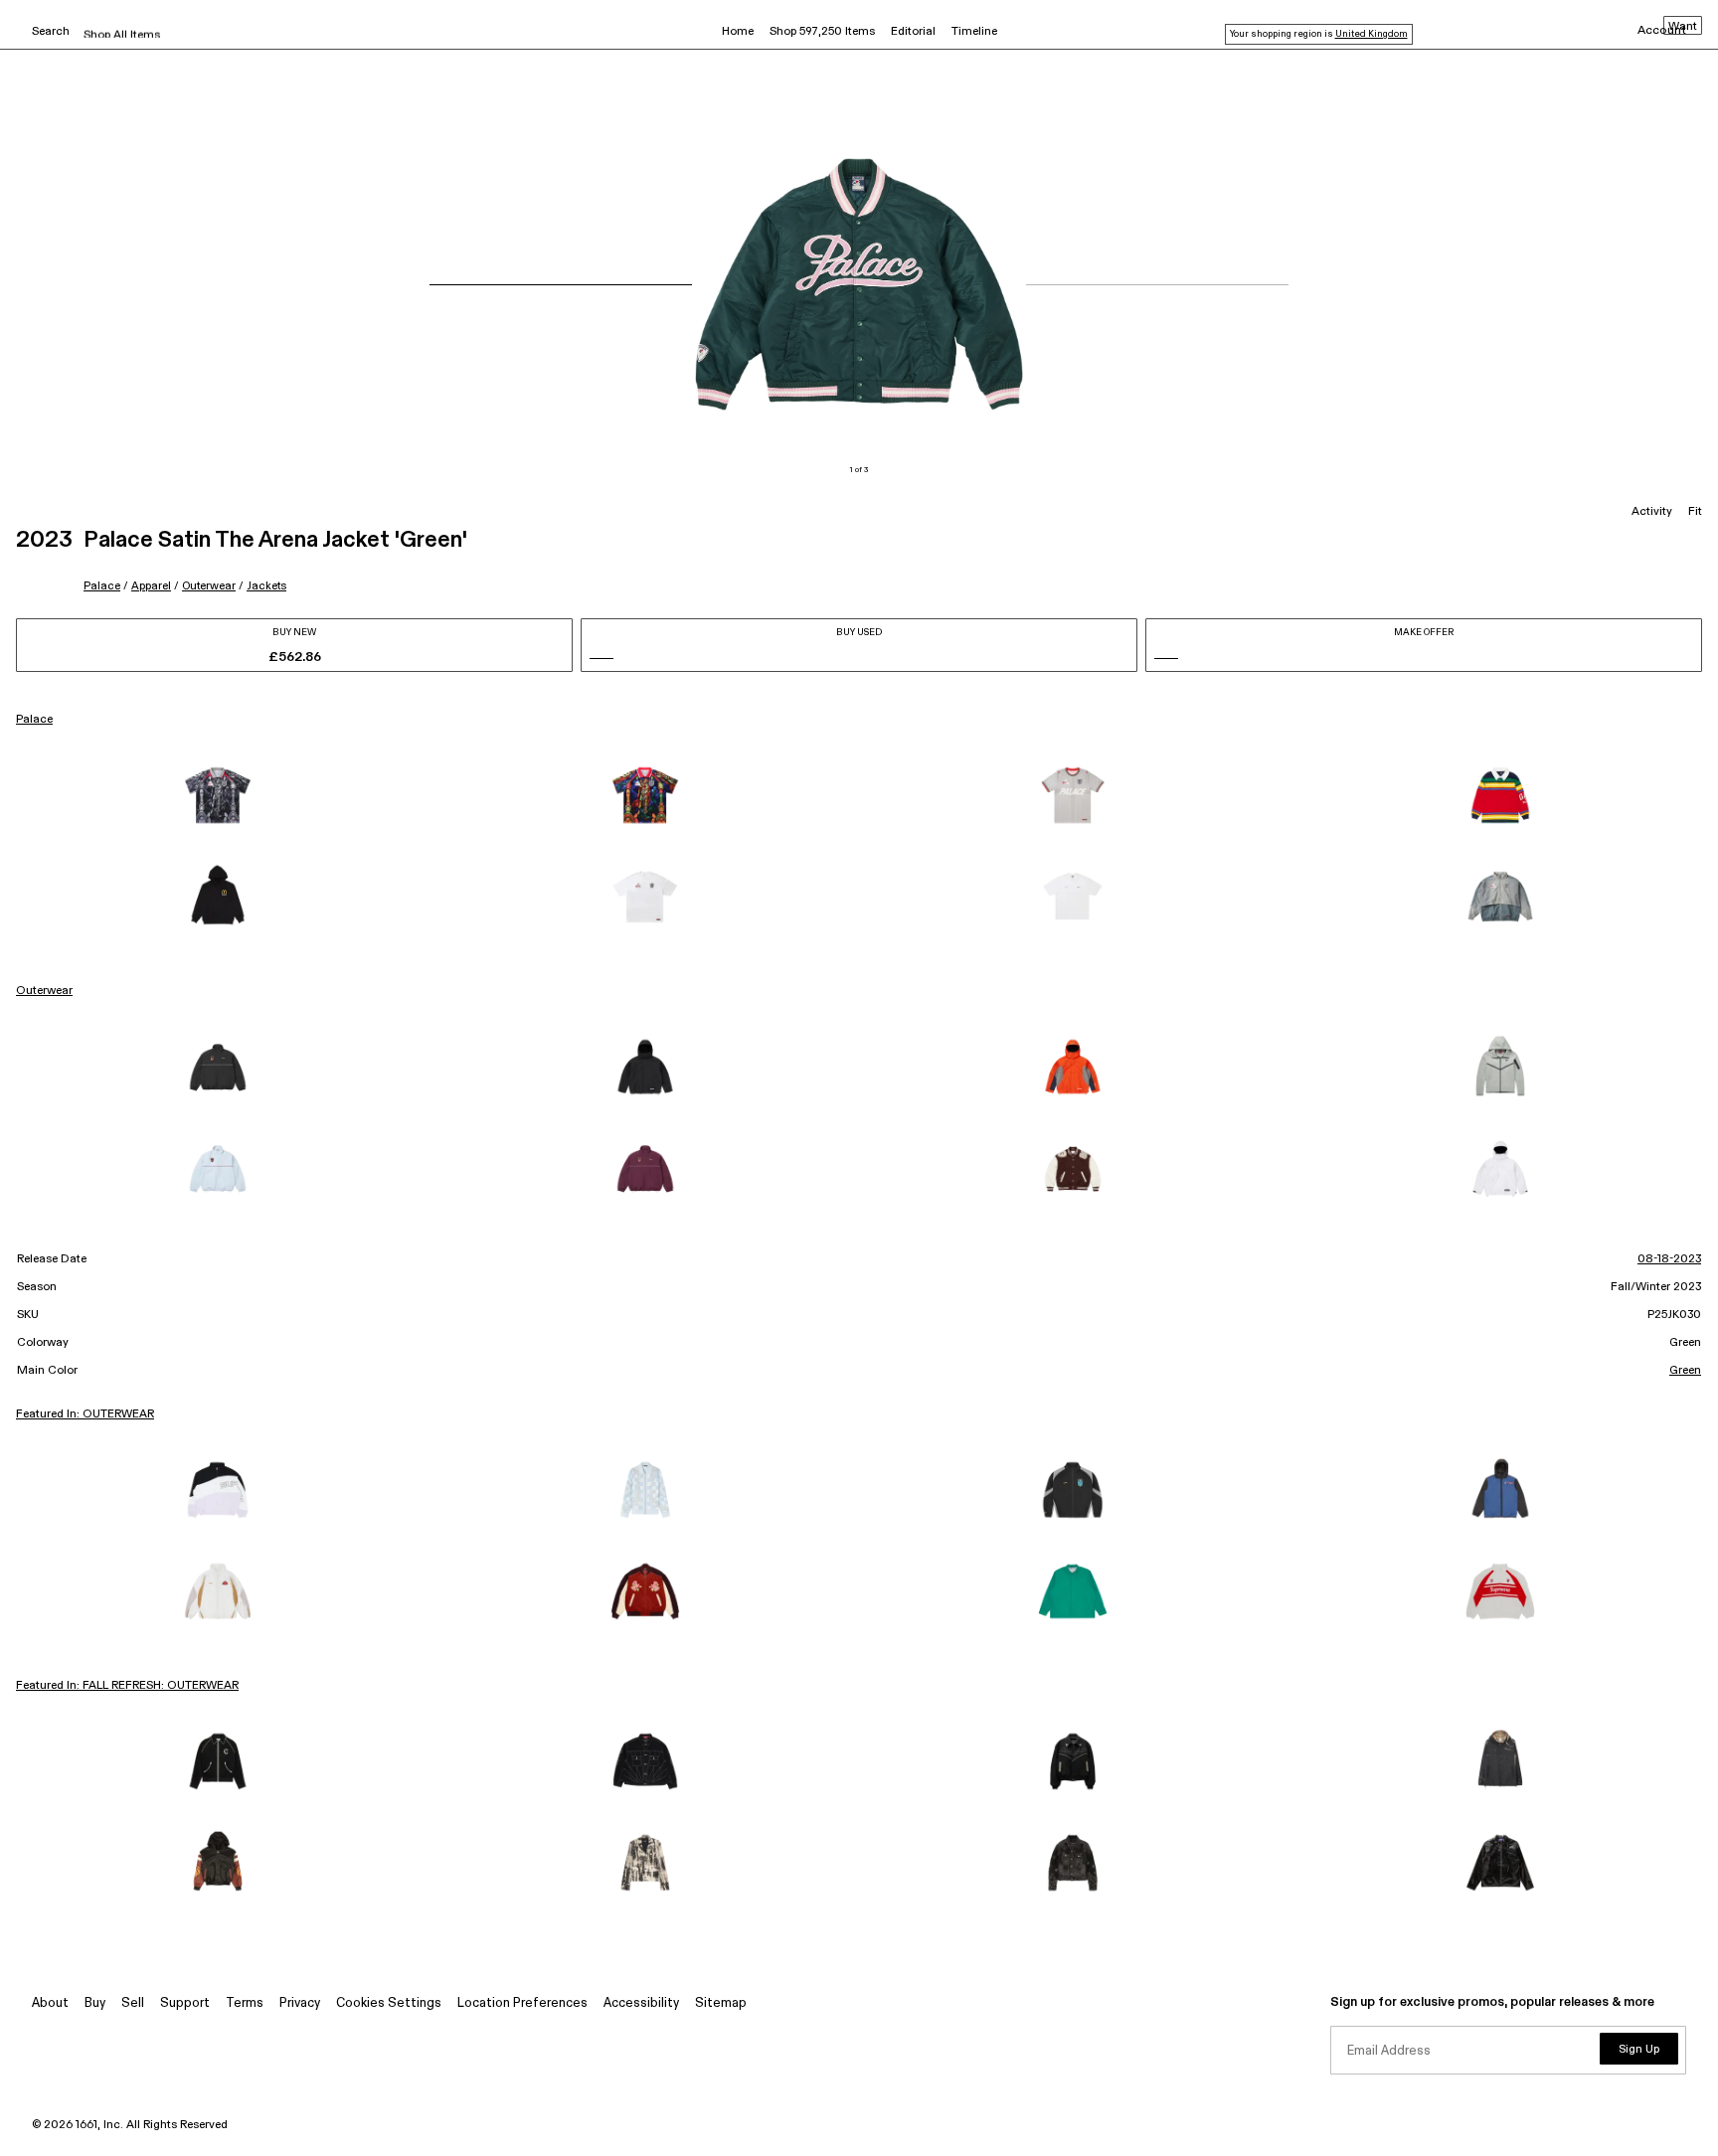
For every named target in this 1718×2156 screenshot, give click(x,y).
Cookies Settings (389, 2003)
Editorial (913, 32)
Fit (1695, 512)
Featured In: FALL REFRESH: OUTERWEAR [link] (127, 1686)
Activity (1652, 512)
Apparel (151, 586)
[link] (218, 795)
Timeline (974, 32)
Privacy (300, 2003)
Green (1685, 1371)
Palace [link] (34, 720)
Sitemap (721, 2003)
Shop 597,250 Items (822, 32)
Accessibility (641, 2003)
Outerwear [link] (44, 991)
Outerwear (209, 586)
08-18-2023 (1669, 1259)
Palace (102, 586)
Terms (245, 2003)
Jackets (266, 586)
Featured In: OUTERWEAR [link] (85, 1414)
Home (738, 32)
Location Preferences (522, 2003)
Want (1683, 27)
